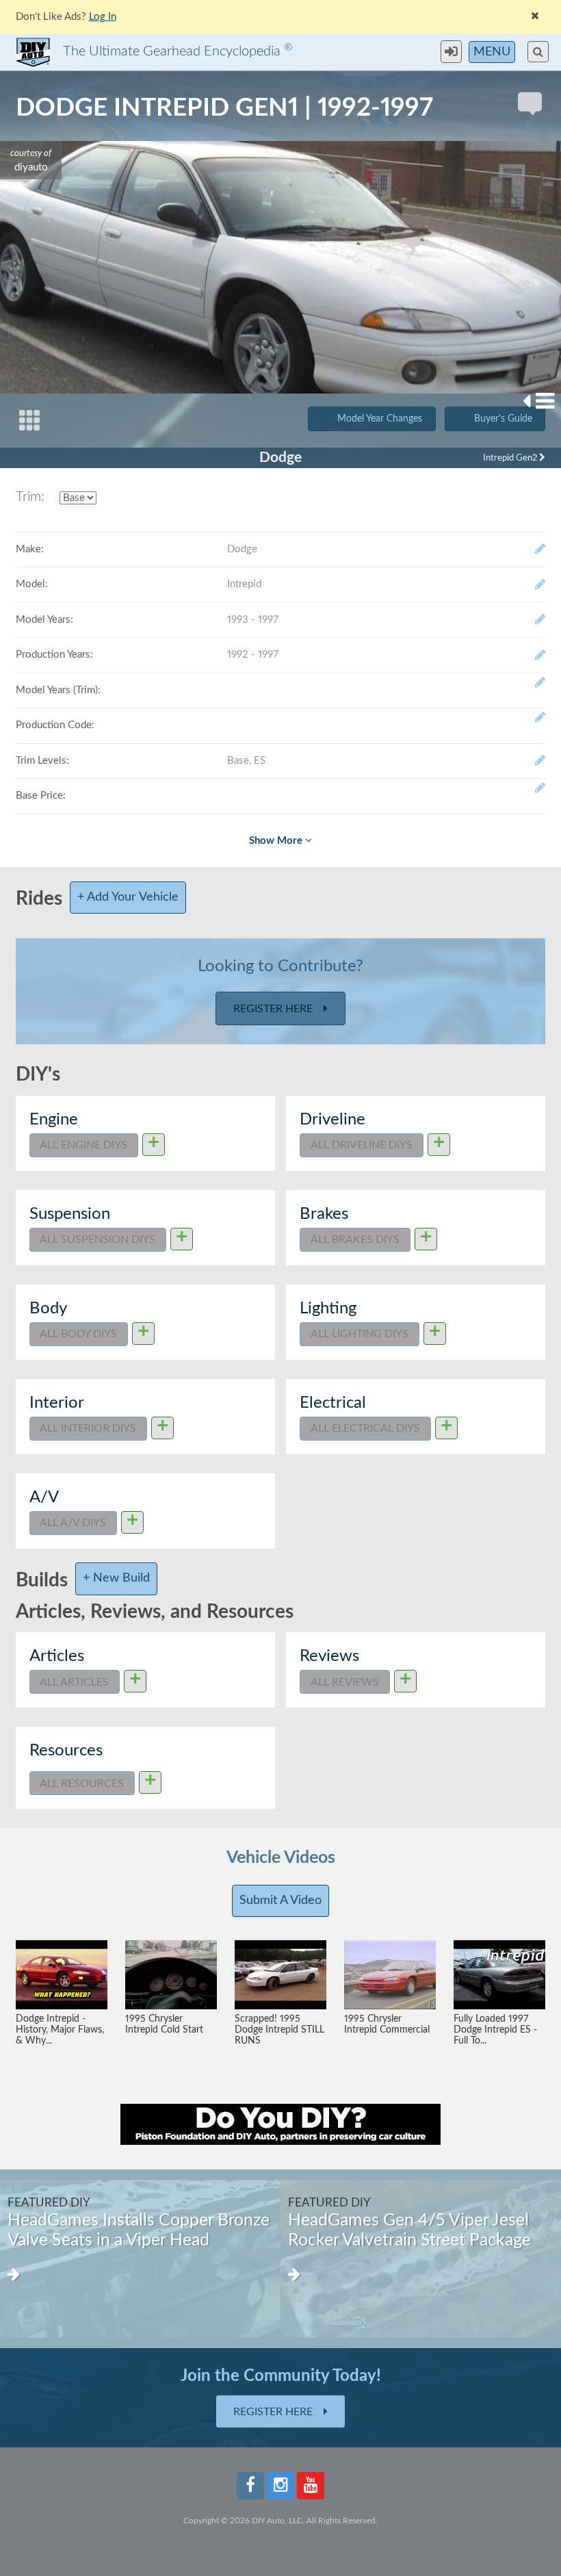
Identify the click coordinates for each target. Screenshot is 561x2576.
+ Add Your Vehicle (128, 897)
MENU (492, 52)
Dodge (280, 458)
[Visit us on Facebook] (250, 2486)
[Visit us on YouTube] (311, 2486)
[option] (140, 2259)
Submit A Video (280, 1901)
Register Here (274, 1009)
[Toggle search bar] (538, 52)
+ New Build (116, 1578)
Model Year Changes (380, 419)
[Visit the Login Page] (455, 52)
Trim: (30, 497)
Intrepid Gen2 (511, 458)
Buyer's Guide (503, 419)
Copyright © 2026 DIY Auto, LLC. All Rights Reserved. (280, 2521)
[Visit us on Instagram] (280, 2486)
